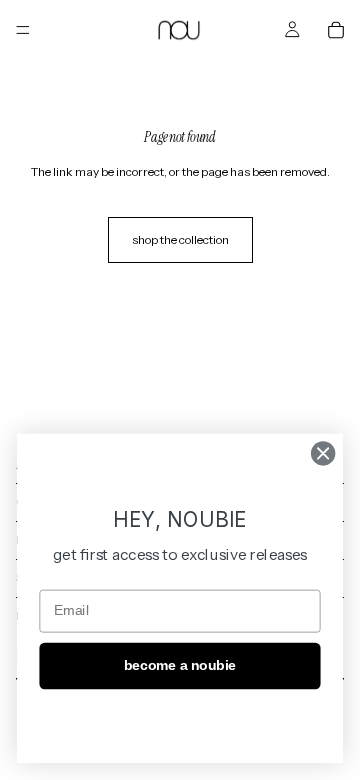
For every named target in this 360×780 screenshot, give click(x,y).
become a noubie (180, 665)
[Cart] (336, 30)
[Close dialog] (323, 454)
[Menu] (23, 30)
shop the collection (180, 239)
